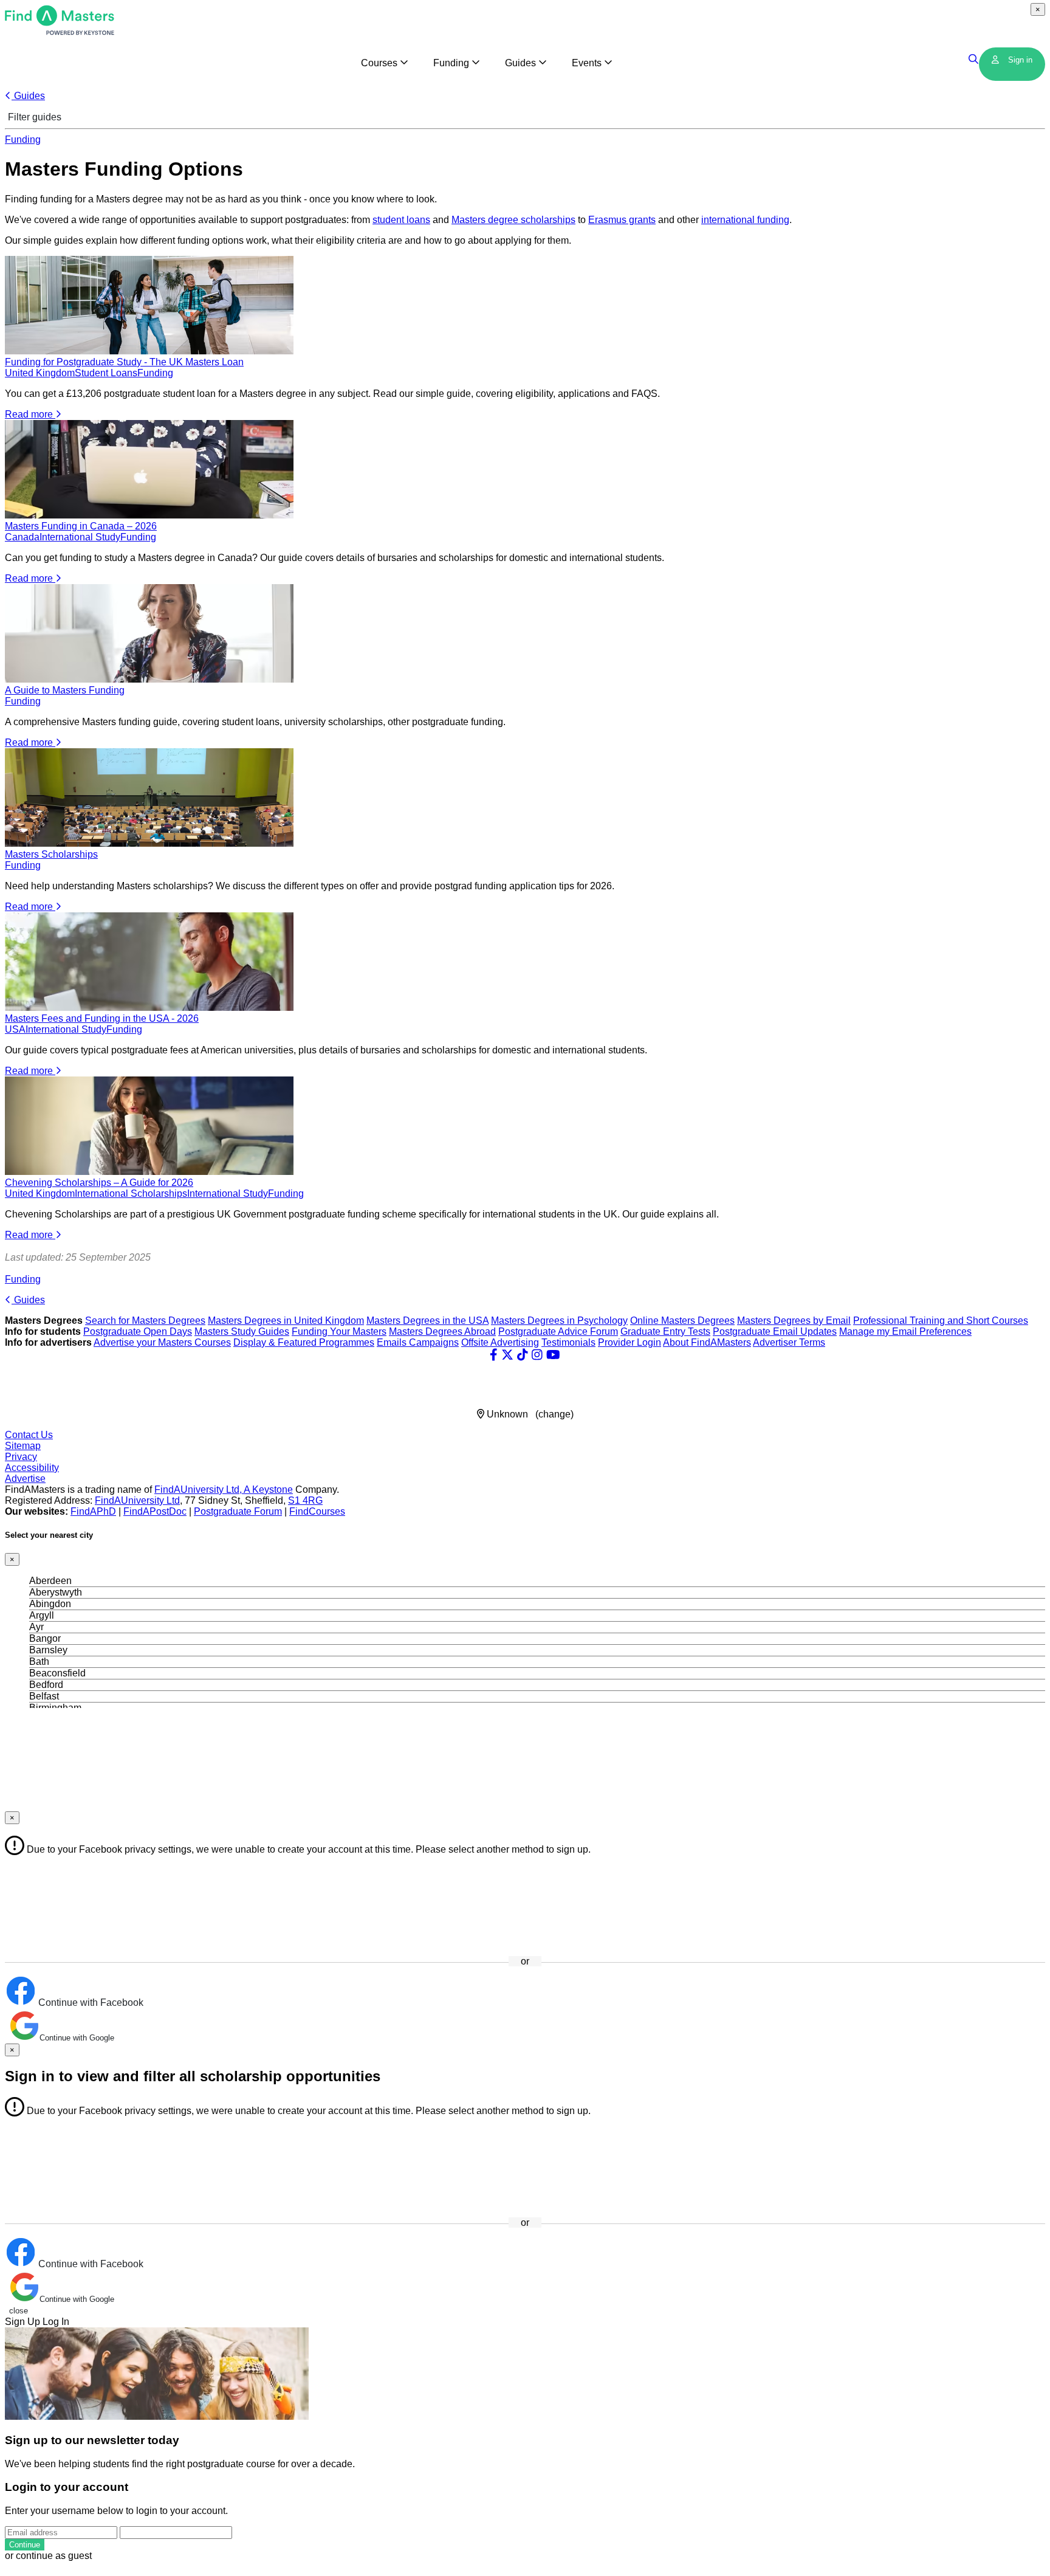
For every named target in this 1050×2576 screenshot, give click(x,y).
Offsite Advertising (500, 1342)
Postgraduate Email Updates (775, 1331)
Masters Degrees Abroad (442, 1331)
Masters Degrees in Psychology (559, 1321)
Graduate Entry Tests (665, 1331)
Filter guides (33, 117)
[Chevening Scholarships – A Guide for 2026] (149, 1172)
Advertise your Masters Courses (162, 1342)
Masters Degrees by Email (794, 1321)
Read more (30, 414)
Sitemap (23, 1446)
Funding (23, 139)
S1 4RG (305, 1500)
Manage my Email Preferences (905, 1331)
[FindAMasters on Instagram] (537, 1355)
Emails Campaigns (418, 1342)
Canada (22, 537)
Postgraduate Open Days (138, 1331)
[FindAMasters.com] (60, 32)
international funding (745, 220)
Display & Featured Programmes (304, 1342)
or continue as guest (48, 2556)
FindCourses (317, 1511)
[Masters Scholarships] (149, 843)
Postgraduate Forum (238, 1511)
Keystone (273, 1489)
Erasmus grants (622, 220)
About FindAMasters (707, 1342)
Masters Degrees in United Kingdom (286, 1321)
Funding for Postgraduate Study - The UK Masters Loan (124, 362)
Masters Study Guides (242, 1331)
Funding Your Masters (339, 1331)
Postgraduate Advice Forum (558, 1331)
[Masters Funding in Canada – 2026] (149, 515)
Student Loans (106, 373)
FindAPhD (93, 1511)
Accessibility (32, 1468)
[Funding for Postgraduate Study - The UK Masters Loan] (149, 351)
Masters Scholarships (51, 854)
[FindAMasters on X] (507, 1355)
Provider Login (630, 1342)
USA (15, 1029)
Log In (56, 2322)
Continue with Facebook (90, 2003)
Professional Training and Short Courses (941, 1321)
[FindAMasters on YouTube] (553, 1355)
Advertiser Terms (789, 1342)
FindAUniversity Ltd (137, 1500)
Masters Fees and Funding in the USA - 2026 (102, 1018)
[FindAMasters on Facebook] (494, 1355)
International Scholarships (131, 1193)
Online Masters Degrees (682, 1321)
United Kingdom (40, 373)
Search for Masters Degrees (145, 1321)
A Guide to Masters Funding (65, 690)
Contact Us (29, 1435)
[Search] (974, 60)
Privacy (21, 1457)
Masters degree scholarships (513, 220)
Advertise (25, 1479)
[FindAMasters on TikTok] (523, 1355)
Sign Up (22, 2322)
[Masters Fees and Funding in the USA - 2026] (149, 1007)
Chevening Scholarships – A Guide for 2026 (99, 1183)
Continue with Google (77, 2038)
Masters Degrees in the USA (427, 1321)
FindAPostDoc (155, 1511)
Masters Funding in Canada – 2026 (81, 526)
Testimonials (568, 1342)
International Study (80, 537)
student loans (401, 220)
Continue (25, 2545)
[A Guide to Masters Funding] (149, 679)
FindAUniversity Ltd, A (203, 1489)
